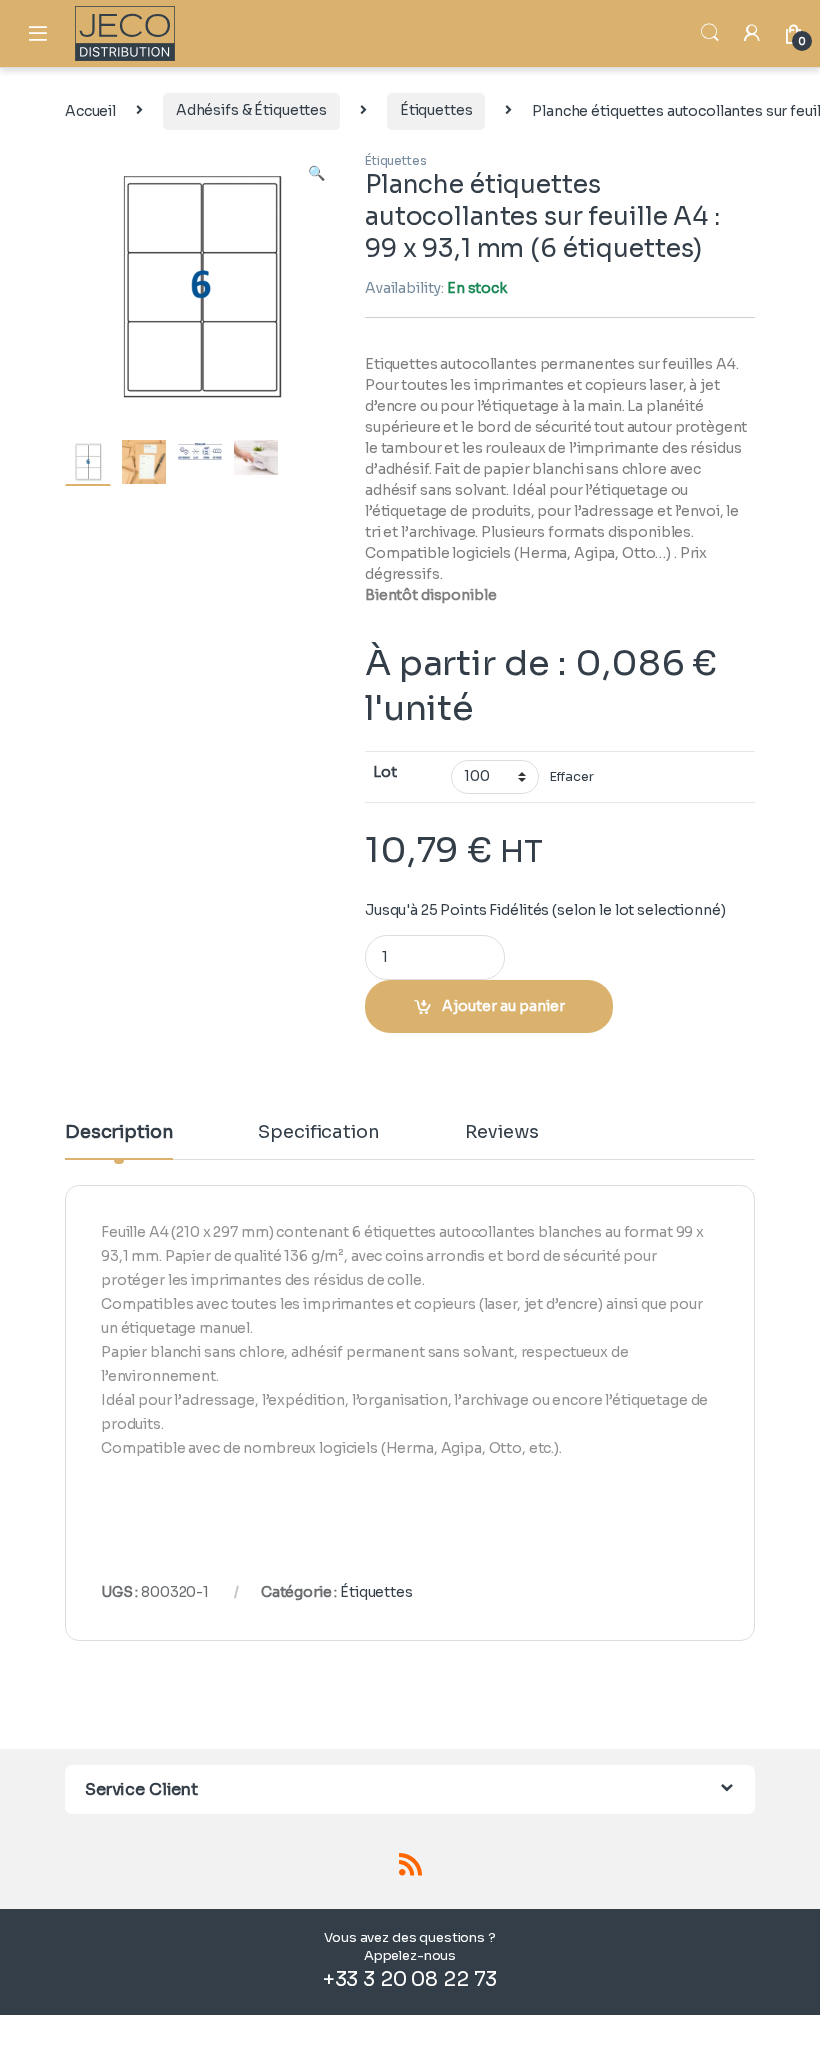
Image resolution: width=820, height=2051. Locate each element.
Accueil (90, 110)
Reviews (502, 1133)
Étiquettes (436, 110)
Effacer (571, 777)
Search (710, 33)
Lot (385, 772)
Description (119, 1133)
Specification (318, 1133)
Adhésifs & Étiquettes (251, 110)
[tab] (119, 1141)
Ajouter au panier (503, 1006)
